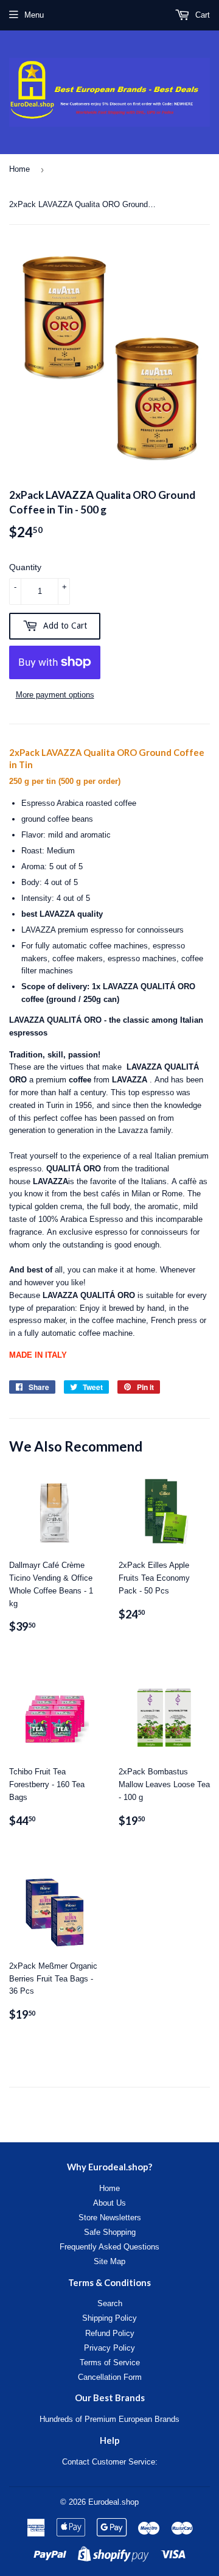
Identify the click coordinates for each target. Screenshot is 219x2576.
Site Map (109, 2261)
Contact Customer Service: (110, 2462)
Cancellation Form (110, 2377)
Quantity (25, 567)
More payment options (55, 695)
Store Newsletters (110, 2218)
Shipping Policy (109, 2318)
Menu (34, 15)
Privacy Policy (109, 2348)
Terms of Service (110, 2363)
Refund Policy (110, 2333)
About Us (109, 2203)
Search (110, 2303)
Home (19, 169)
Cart (201, 15)
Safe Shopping (110, 2232)
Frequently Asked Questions (109, 2247)
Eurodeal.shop (113, 2502)
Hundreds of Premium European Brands (109, 2419)
